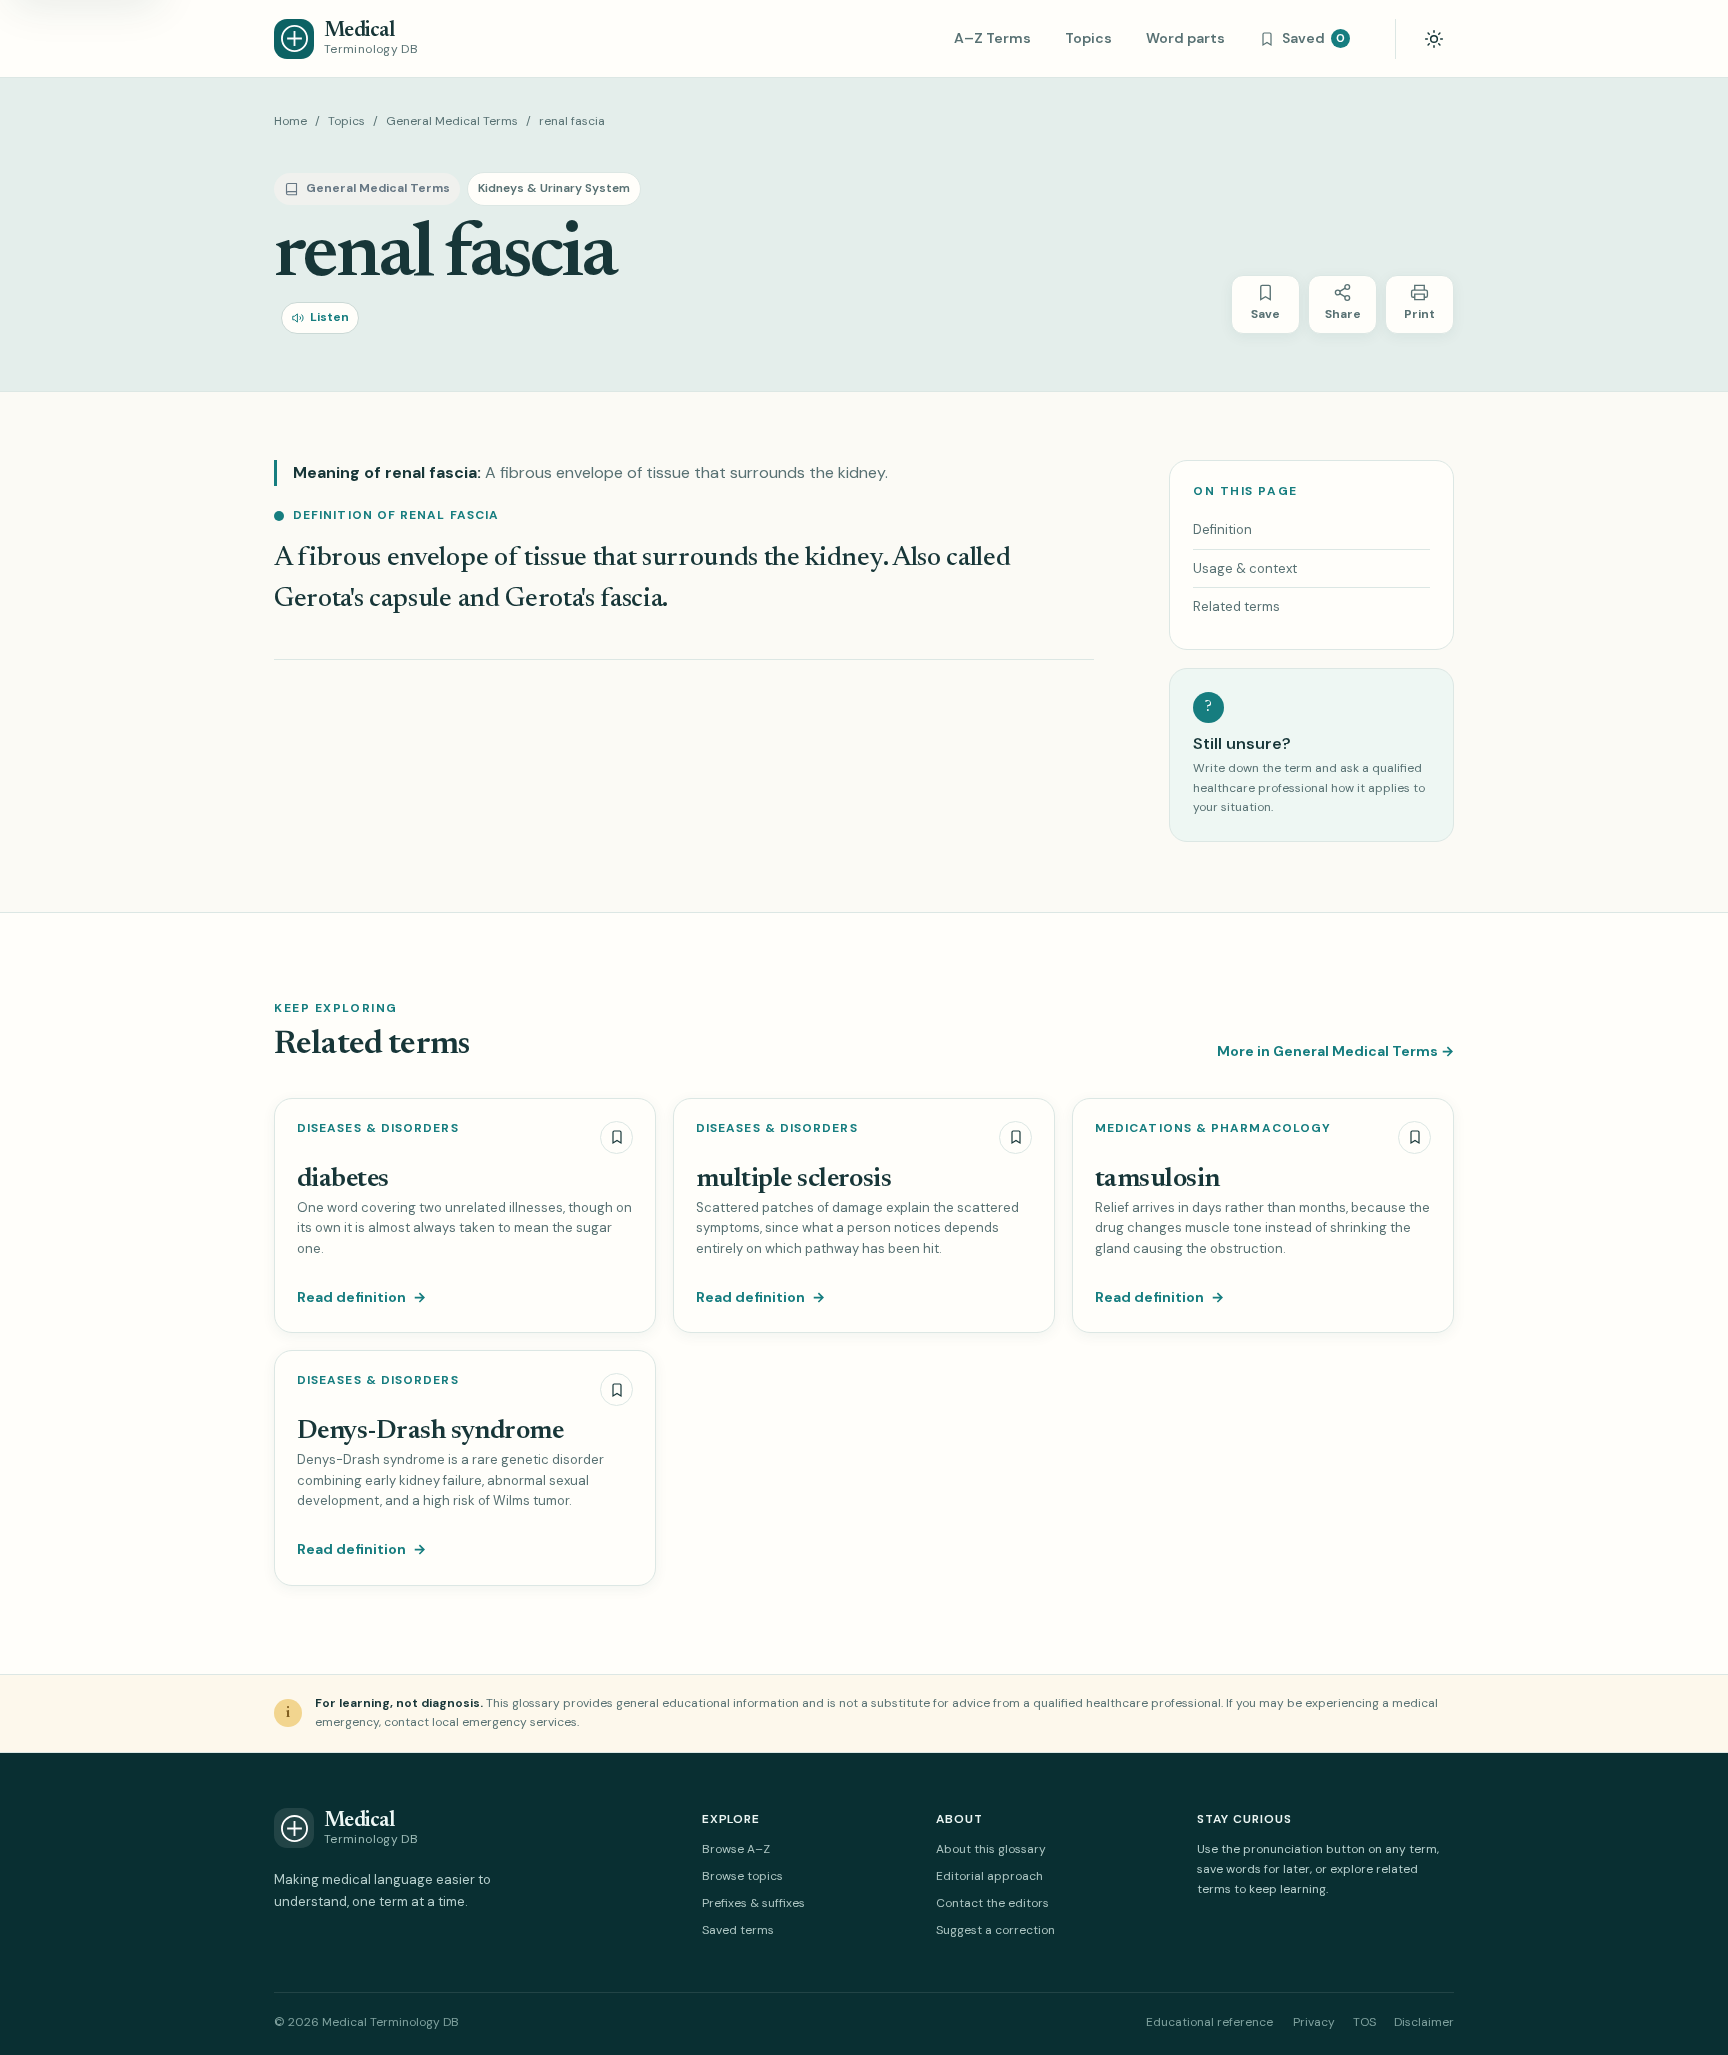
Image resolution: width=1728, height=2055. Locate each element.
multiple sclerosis (793, 1179)
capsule (410, 599)
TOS (1364, 2022)
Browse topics (742, 1876)
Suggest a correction (995, 1930)
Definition (1222, 529)
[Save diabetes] (616, 1137)
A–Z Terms (992, 38)
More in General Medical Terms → (1335, 1051)
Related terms (1236, 606)
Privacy (1314, 2022)
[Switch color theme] (1434, 39)
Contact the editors (992, 1903)
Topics (1088, 38)
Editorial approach (989, 1876)
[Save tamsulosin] (1414, 1137)
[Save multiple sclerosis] (1015, 1137)
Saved (1313, 38)
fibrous (339, 558)
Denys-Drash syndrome (430, 1431)
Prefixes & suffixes (753, 1903)
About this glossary (991, 1849)
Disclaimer (1424, 2022)
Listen (329, 317)
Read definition (361, 1297)
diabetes (343, 1179)
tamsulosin (1157, 1179)
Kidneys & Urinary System (554, 188)
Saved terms (738, 1930)
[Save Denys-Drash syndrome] (616, 1389)
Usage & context (1245, 568)
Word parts (1185, 38)
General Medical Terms (452, 121)
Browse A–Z (736, 1849)
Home (290, 121)
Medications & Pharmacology (1213, 1128)
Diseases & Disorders (378, 1128)
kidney (843, 558)
